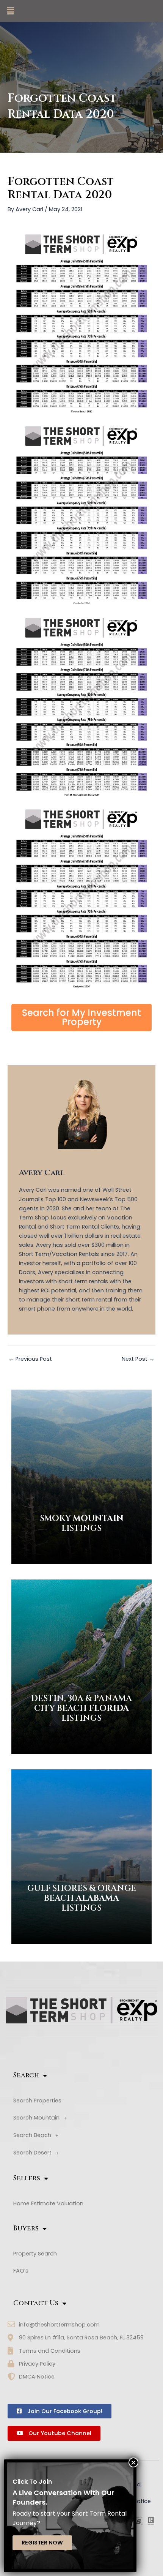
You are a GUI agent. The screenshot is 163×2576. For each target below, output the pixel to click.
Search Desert (32, 2153)
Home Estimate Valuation (48, 2203)
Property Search (35, 2254)
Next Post (138, 1359)
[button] (10, 11)
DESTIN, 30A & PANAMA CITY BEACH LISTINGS (81, 1709)
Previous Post (30, 1359)
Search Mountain (36, 2118)
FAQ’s (21, 2271)
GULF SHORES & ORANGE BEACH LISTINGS (82, 1898)
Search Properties (37, 2101)
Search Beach (32, 2135)
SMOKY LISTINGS (82, 1523)
